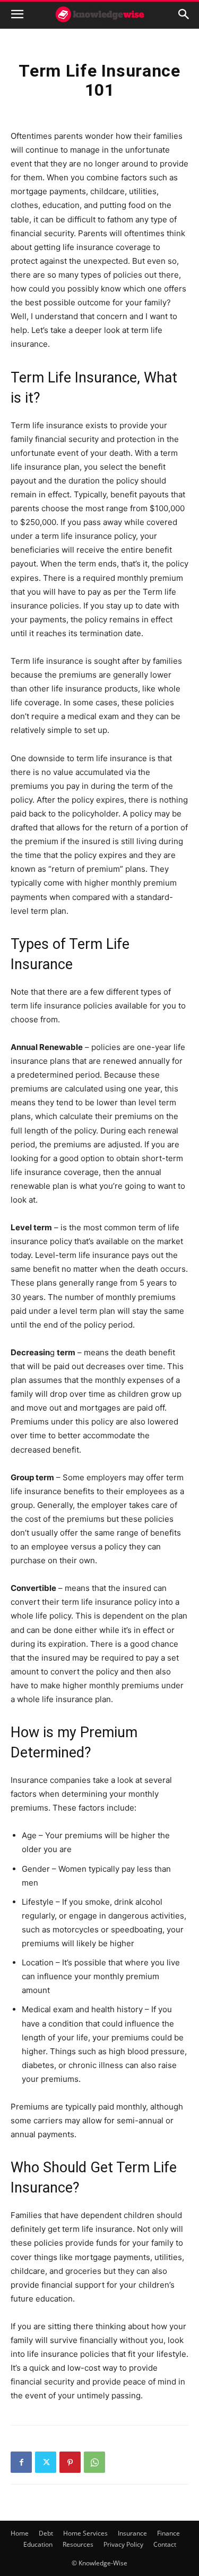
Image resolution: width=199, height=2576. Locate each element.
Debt (46, 2533)
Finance (168, 2533)
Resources (78, 2544)
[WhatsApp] (94, 2462)
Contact (165, 2544)
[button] (17, 14)
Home (20, 2533)
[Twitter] (46, 2462)
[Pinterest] (70, 2462)
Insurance (132, 2533)
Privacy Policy (123, 2544)
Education (38, 2544)
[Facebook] (21, 2462)
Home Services (85, 2533)
